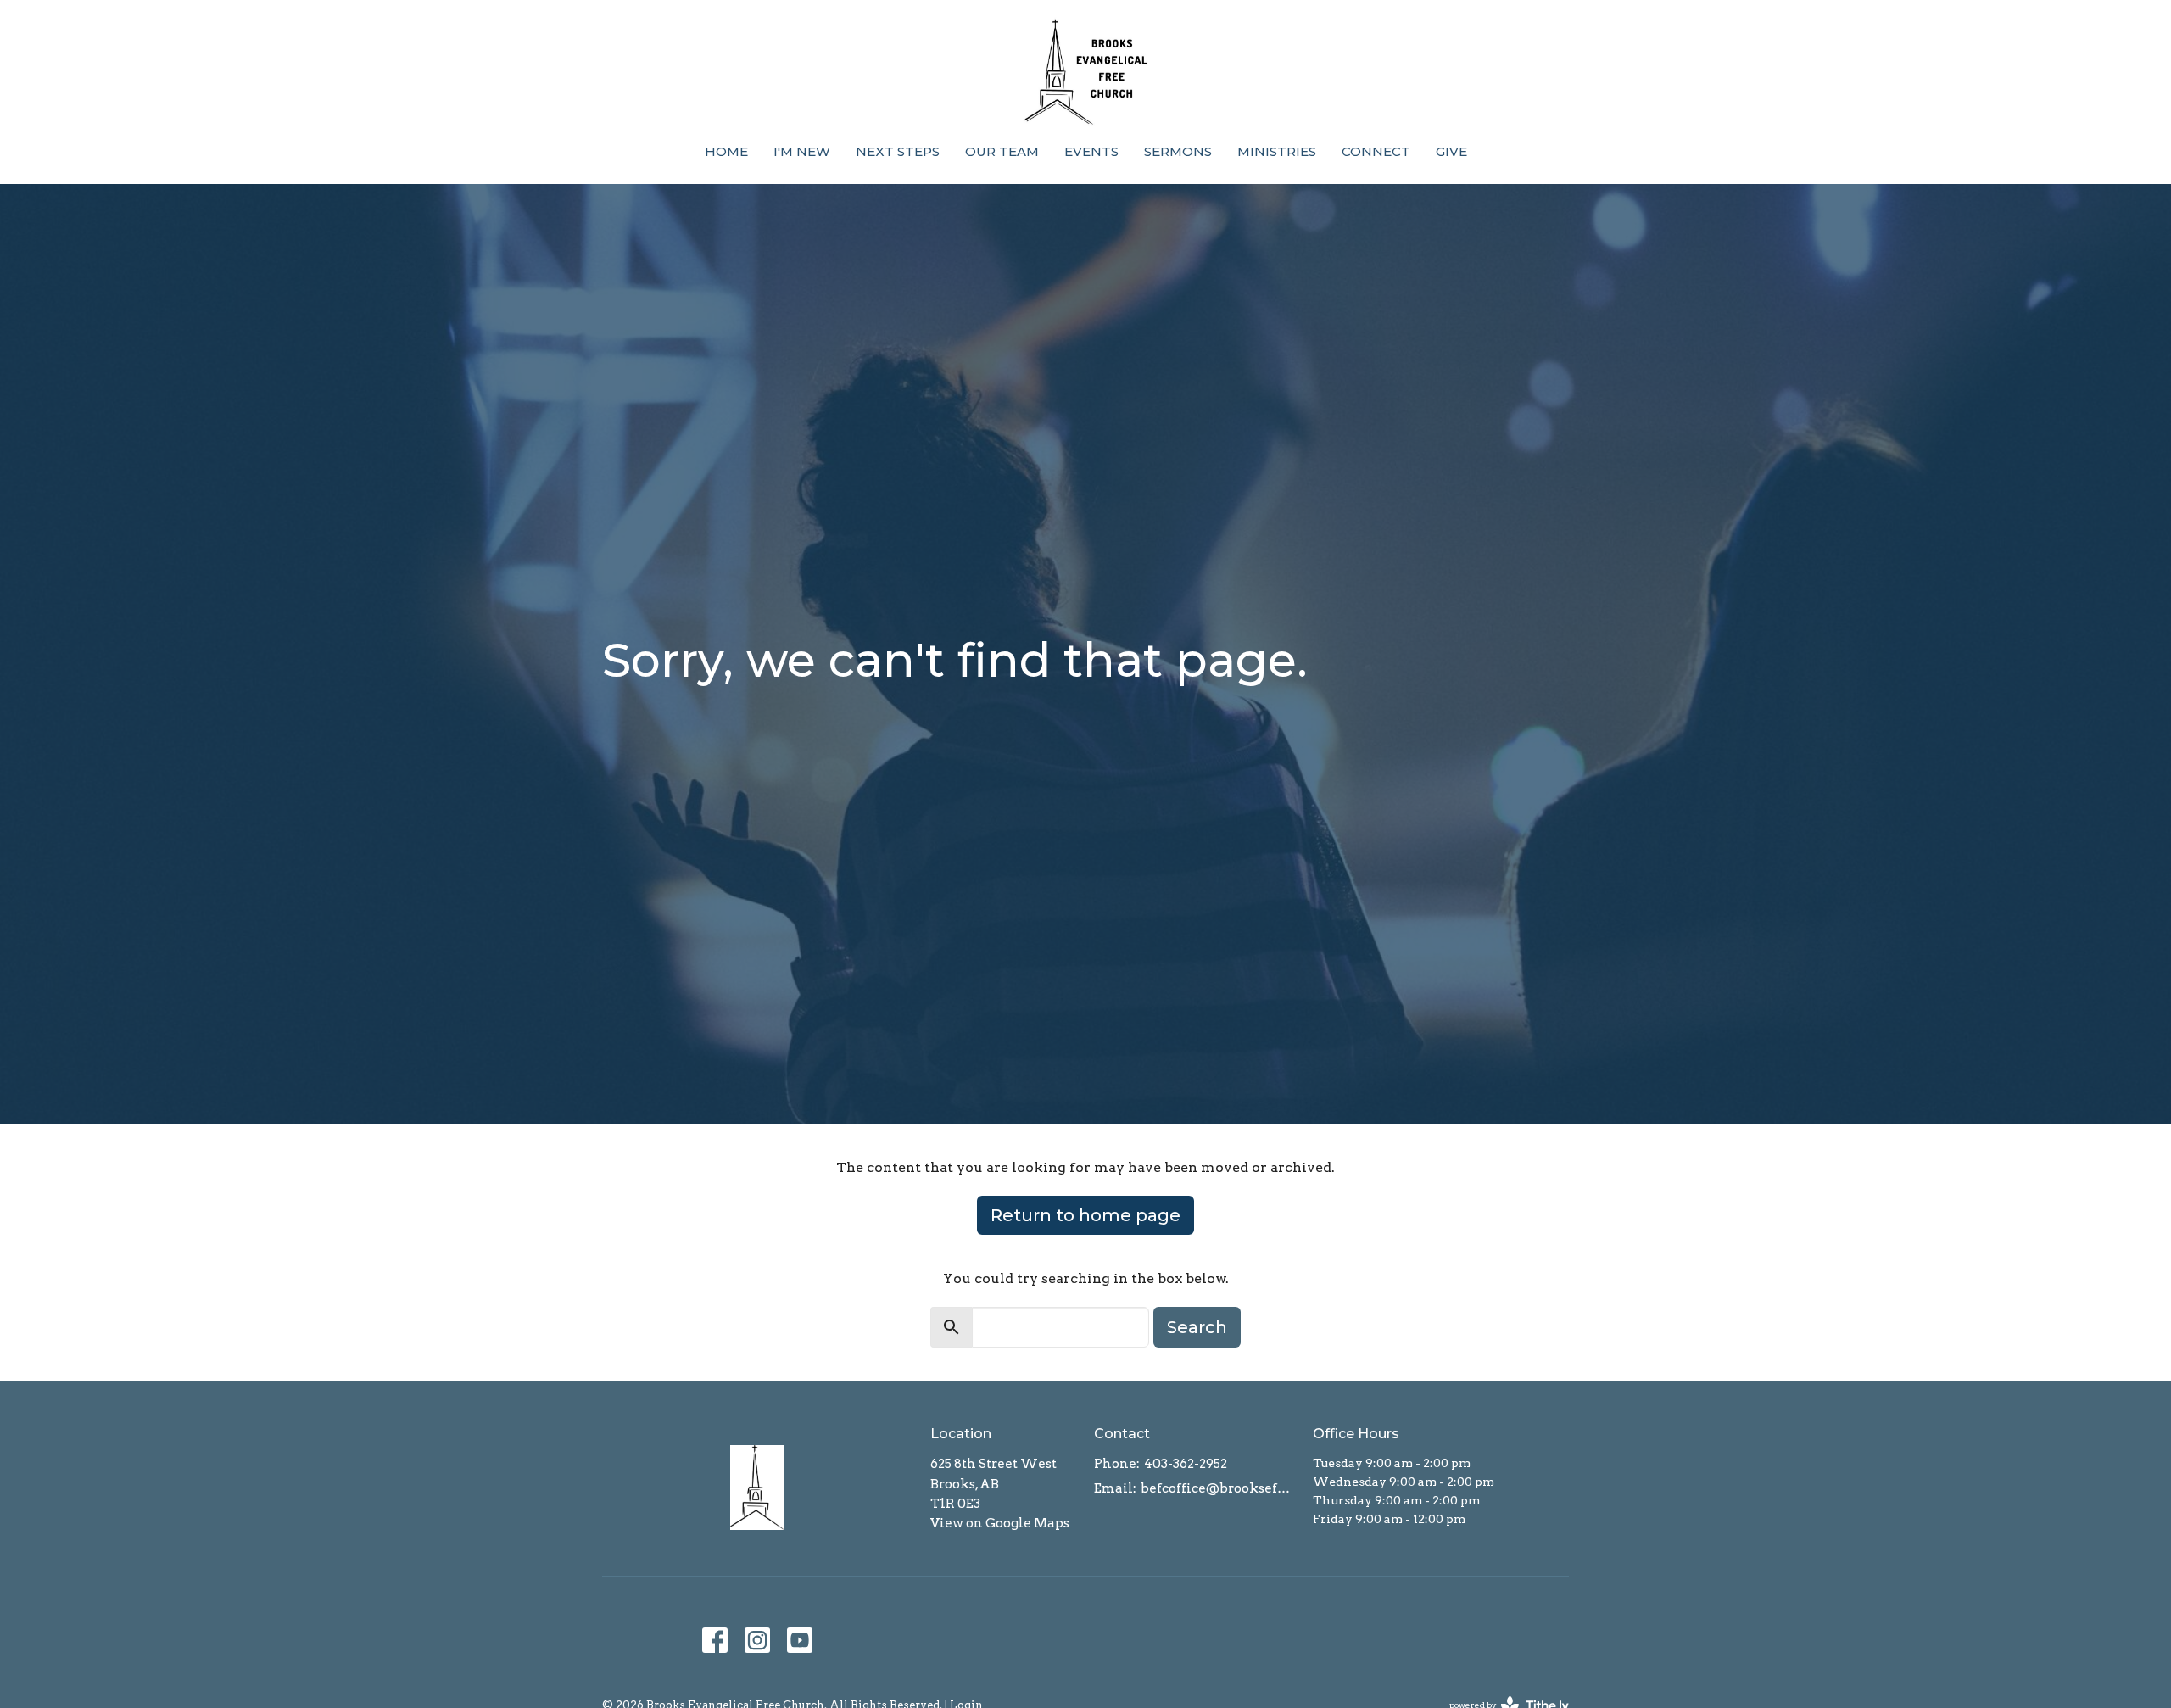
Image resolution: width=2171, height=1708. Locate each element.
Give (1451, 151)
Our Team (1002, 151)
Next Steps (898, 151)
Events (1091, 151)
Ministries (1277, 151)
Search (1197, 1327)
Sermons (1178, 151)
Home (726, 151)
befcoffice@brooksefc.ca (1218, 1488)
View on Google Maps (1000, 1523)
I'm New (802, 151)
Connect (1376, 151)
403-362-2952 (1186, 1464)
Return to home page (1085, 1215)
